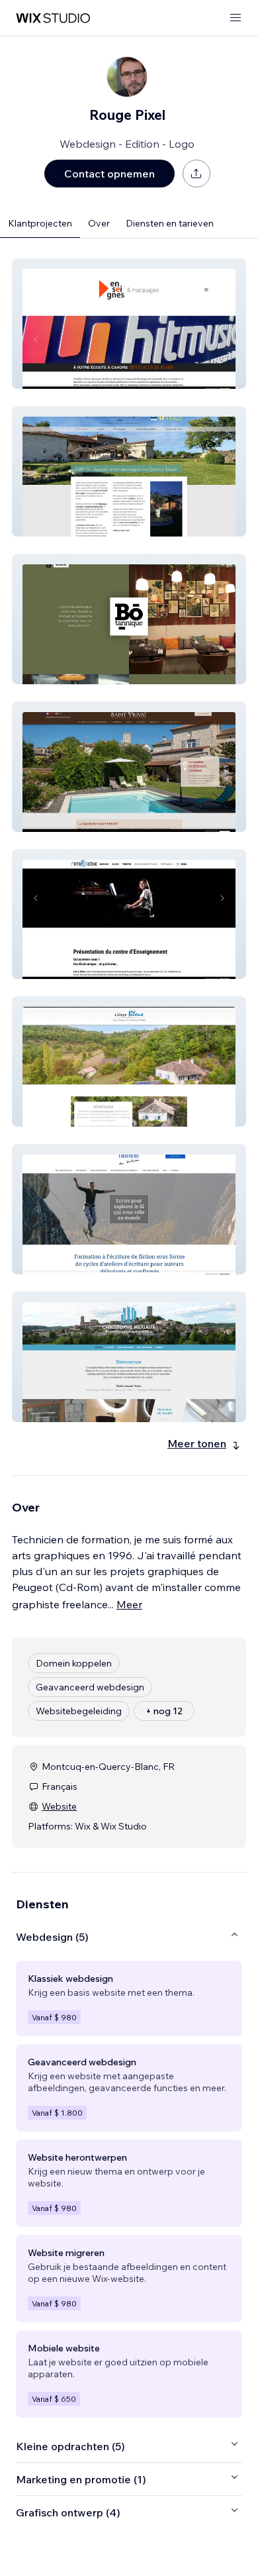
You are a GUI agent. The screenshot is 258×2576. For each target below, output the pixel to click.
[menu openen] (236, 18)
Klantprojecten (40, 223)
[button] (129, 324)
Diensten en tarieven (170, 223)
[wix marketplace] (53, 18)
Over (99, 223)
